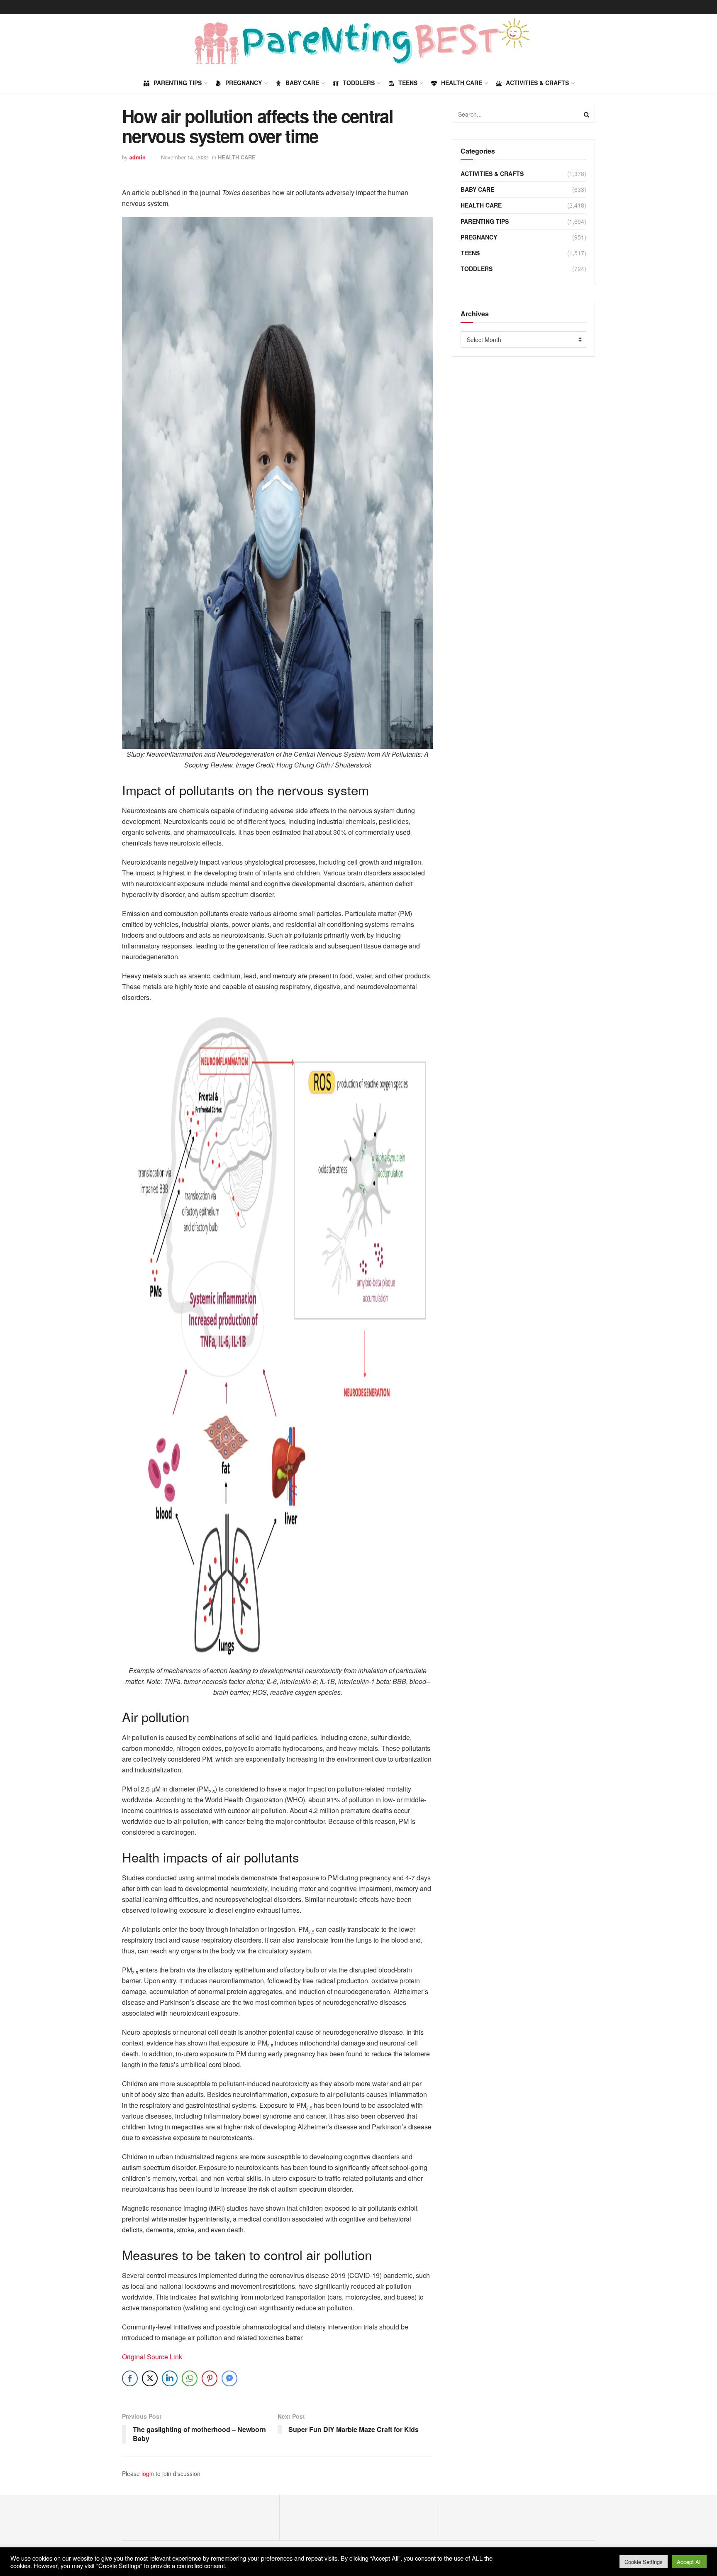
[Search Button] (587, 114)
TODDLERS (359, 83)
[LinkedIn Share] (170, 2378)
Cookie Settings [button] (644, 2562)
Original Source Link (152, 2357)
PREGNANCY (244, 83)
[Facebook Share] (130, 2378)
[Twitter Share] (150, 2378)
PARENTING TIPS (178, 83)
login (148, 2473)
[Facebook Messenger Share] (229, 2378)
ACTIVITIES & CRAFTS (537, 83)
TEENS (408, 83)
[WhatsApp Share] (190, 2378)
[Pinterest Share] (210, 2378)
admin (138, 157)
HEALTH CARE (462, 83)
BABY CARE (302, 83)
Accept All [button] (689, 2562)
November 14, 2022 (184, 157)
